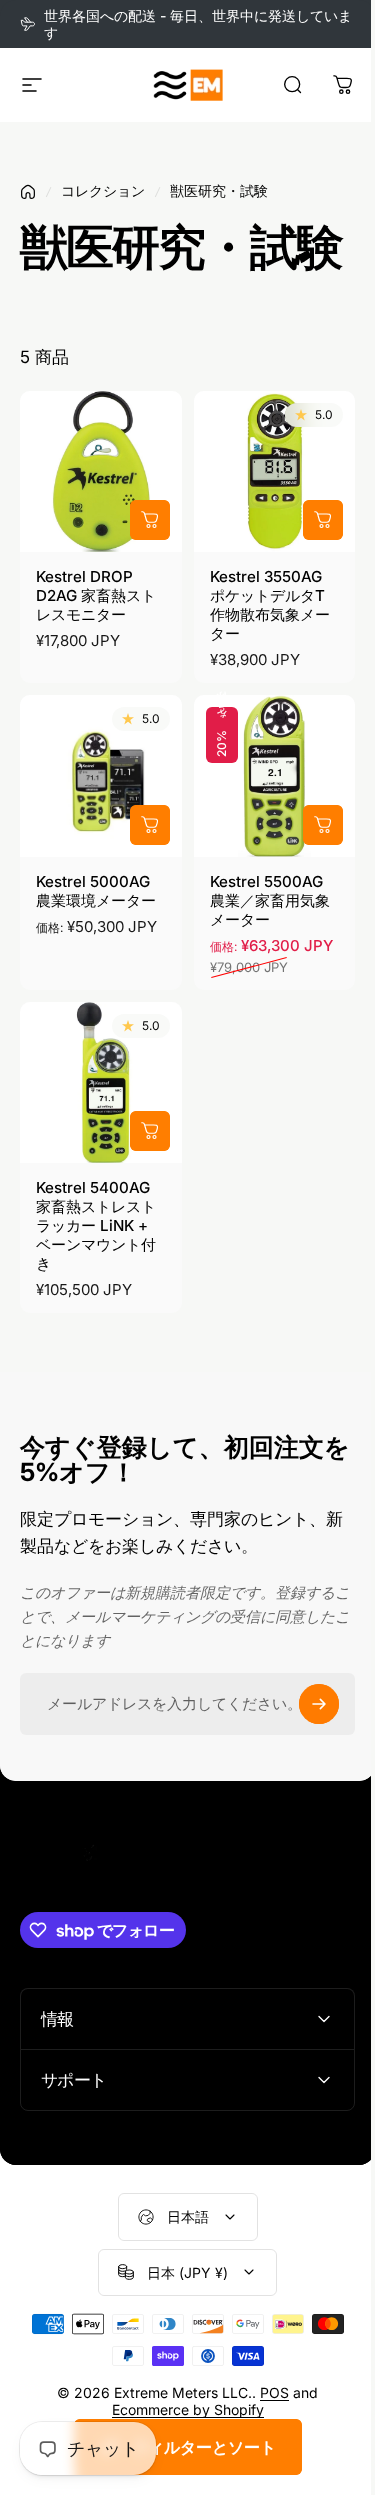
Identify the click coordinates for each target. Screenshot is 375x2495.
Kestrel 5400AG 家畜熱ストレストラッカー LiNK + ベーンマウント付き (96, 1225)
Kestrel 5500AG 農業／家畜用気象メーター (270, 900)
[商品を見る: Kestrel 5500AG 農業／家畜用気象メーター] (323, 825)
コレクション (103, 190)
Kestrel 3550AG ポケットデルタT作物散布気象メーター (270, 605)
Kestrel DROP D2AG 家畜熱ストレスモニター (96, 595)
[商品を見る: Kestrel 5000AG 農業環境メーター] (150, 825)
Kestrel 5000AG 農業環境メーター (96, 891)
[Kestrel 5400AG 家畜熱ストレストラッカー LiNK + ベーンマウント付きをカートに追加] (150, 1131)
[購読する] (319, 1704)
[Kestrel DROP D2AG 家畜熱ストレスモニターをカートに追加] (150, 520)
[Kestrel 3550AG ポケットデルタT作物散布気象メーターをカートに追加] (323, 520)
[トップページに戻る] (28, 192)
